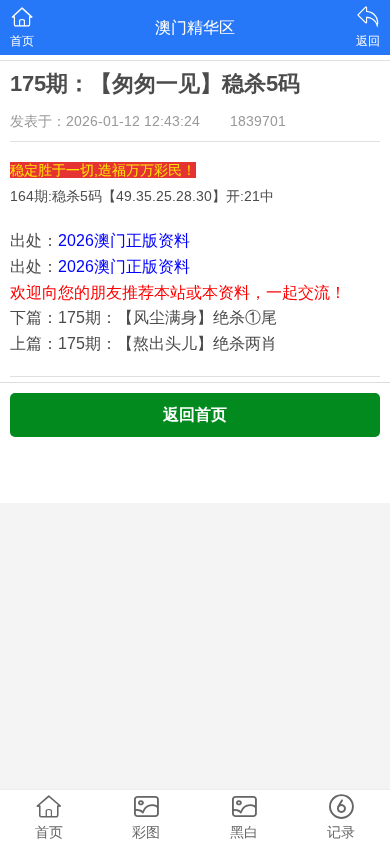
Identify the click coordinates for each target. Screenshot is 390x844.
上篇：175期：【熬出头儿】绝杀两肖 (143, 343)
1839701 (258, 121)
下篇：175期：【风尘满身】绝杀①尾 (143, 317)
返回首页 (195, 414)
